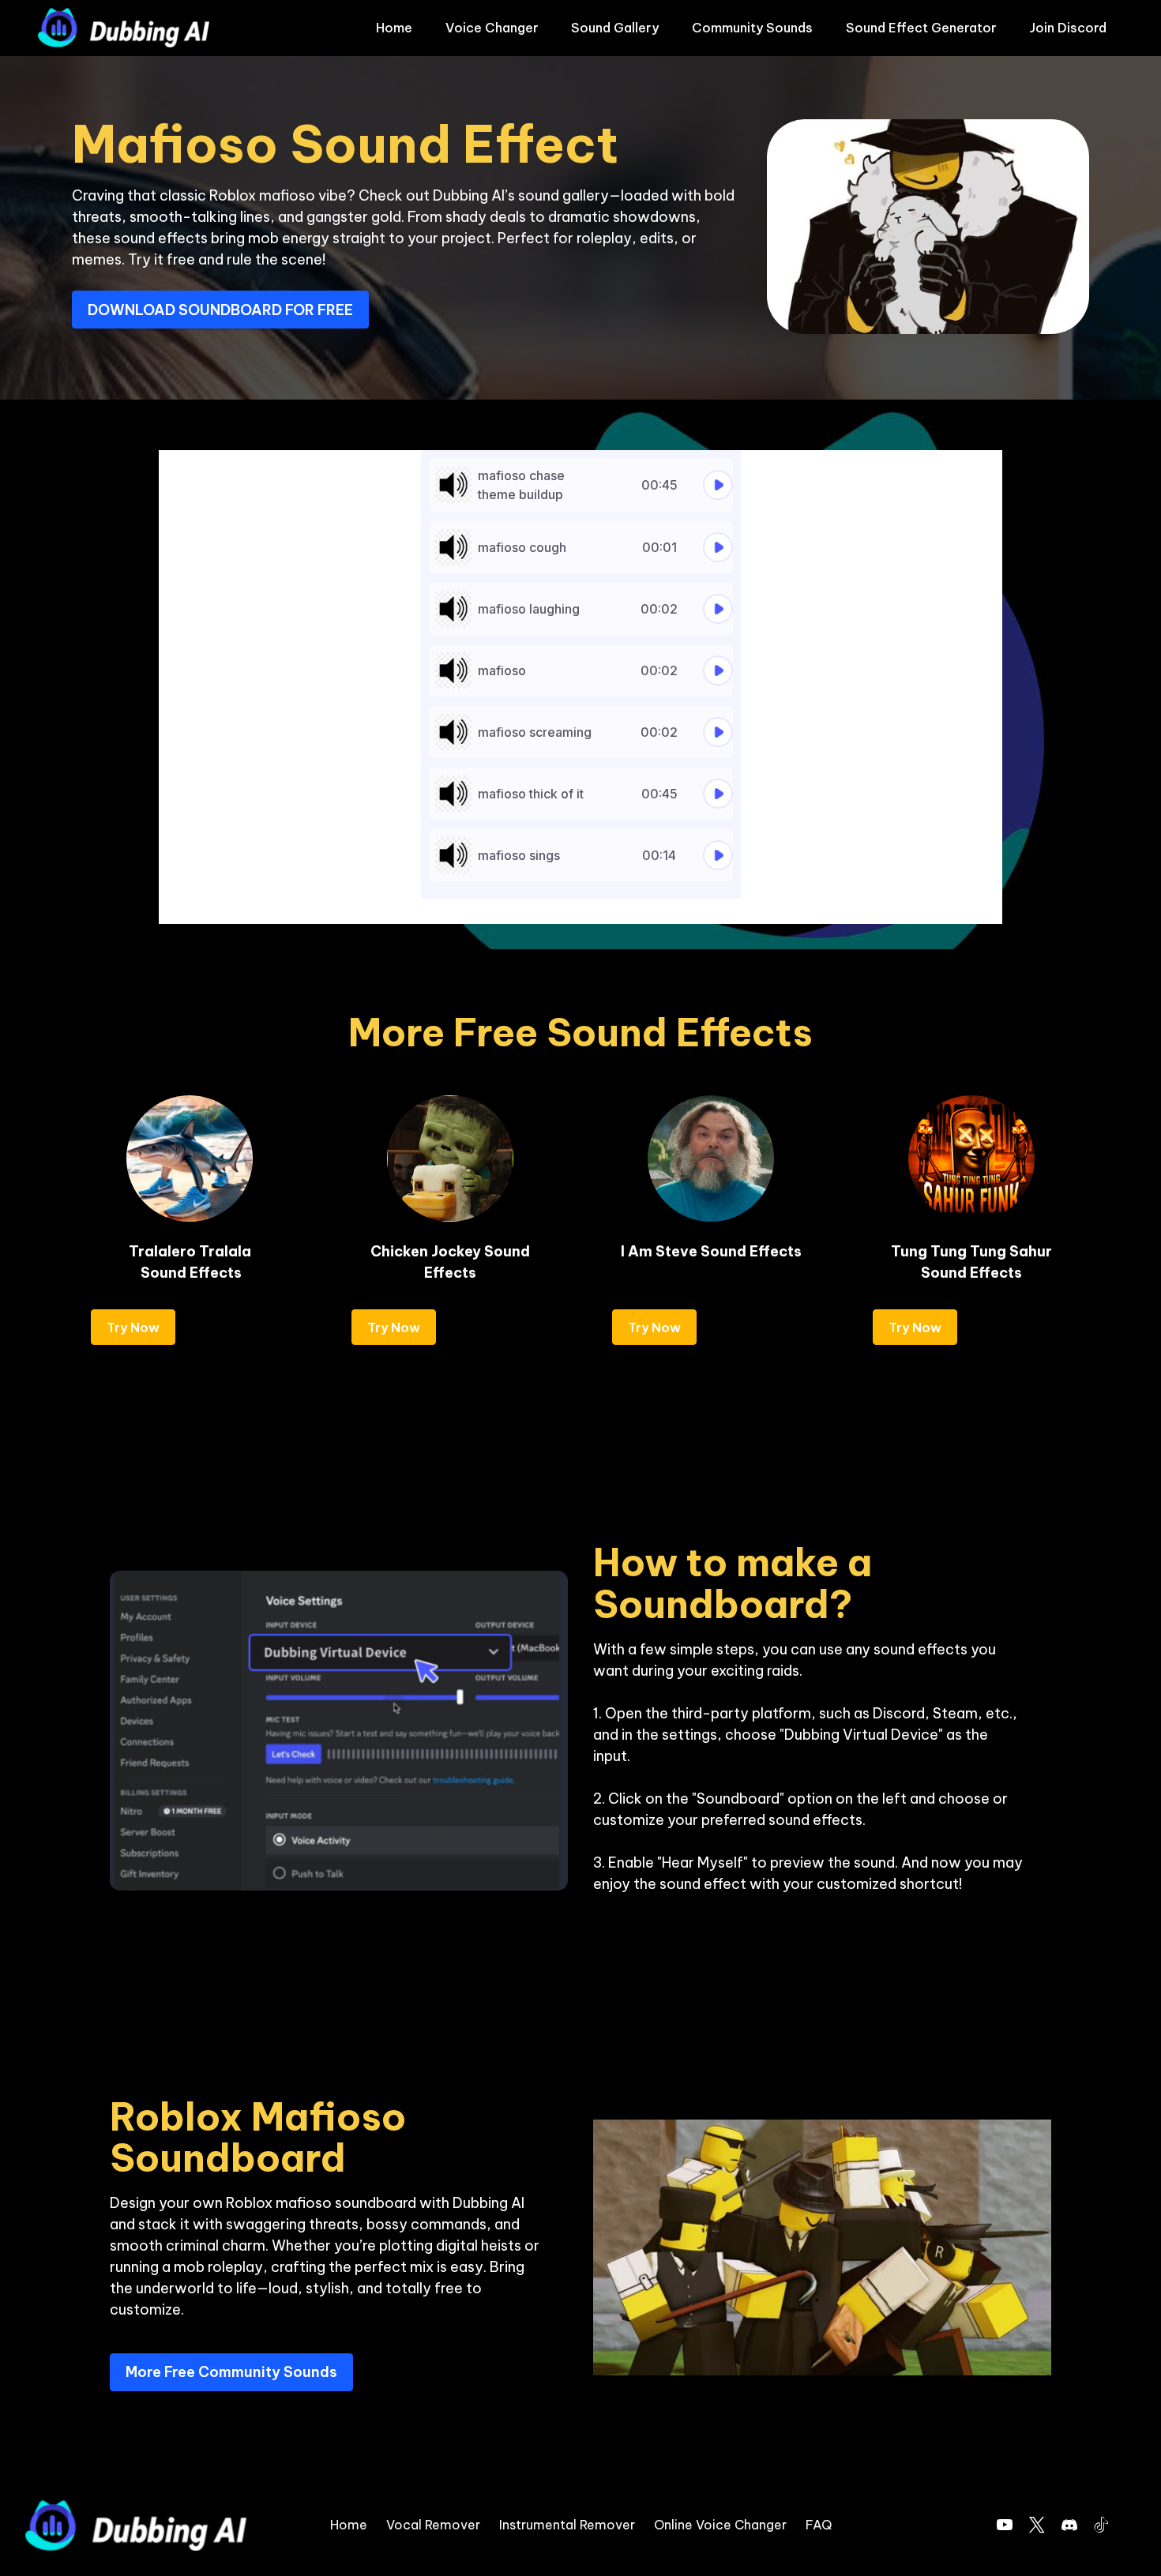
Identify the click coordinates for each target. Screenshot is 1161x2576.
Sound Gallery (615, 28)
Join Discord (1068, 28)
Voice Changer (492, 28)
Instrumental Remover (567, 2525)
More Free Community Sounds (231, 2372)
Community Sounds (752, 28)
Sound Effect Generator (921, 28)
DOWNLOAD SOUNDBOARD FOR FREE (220, 310)
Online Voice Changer (720, 2525)
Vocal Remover (433, 2525)
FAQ (819, 2525)
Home (394, 28)
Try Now (133, 1327)
